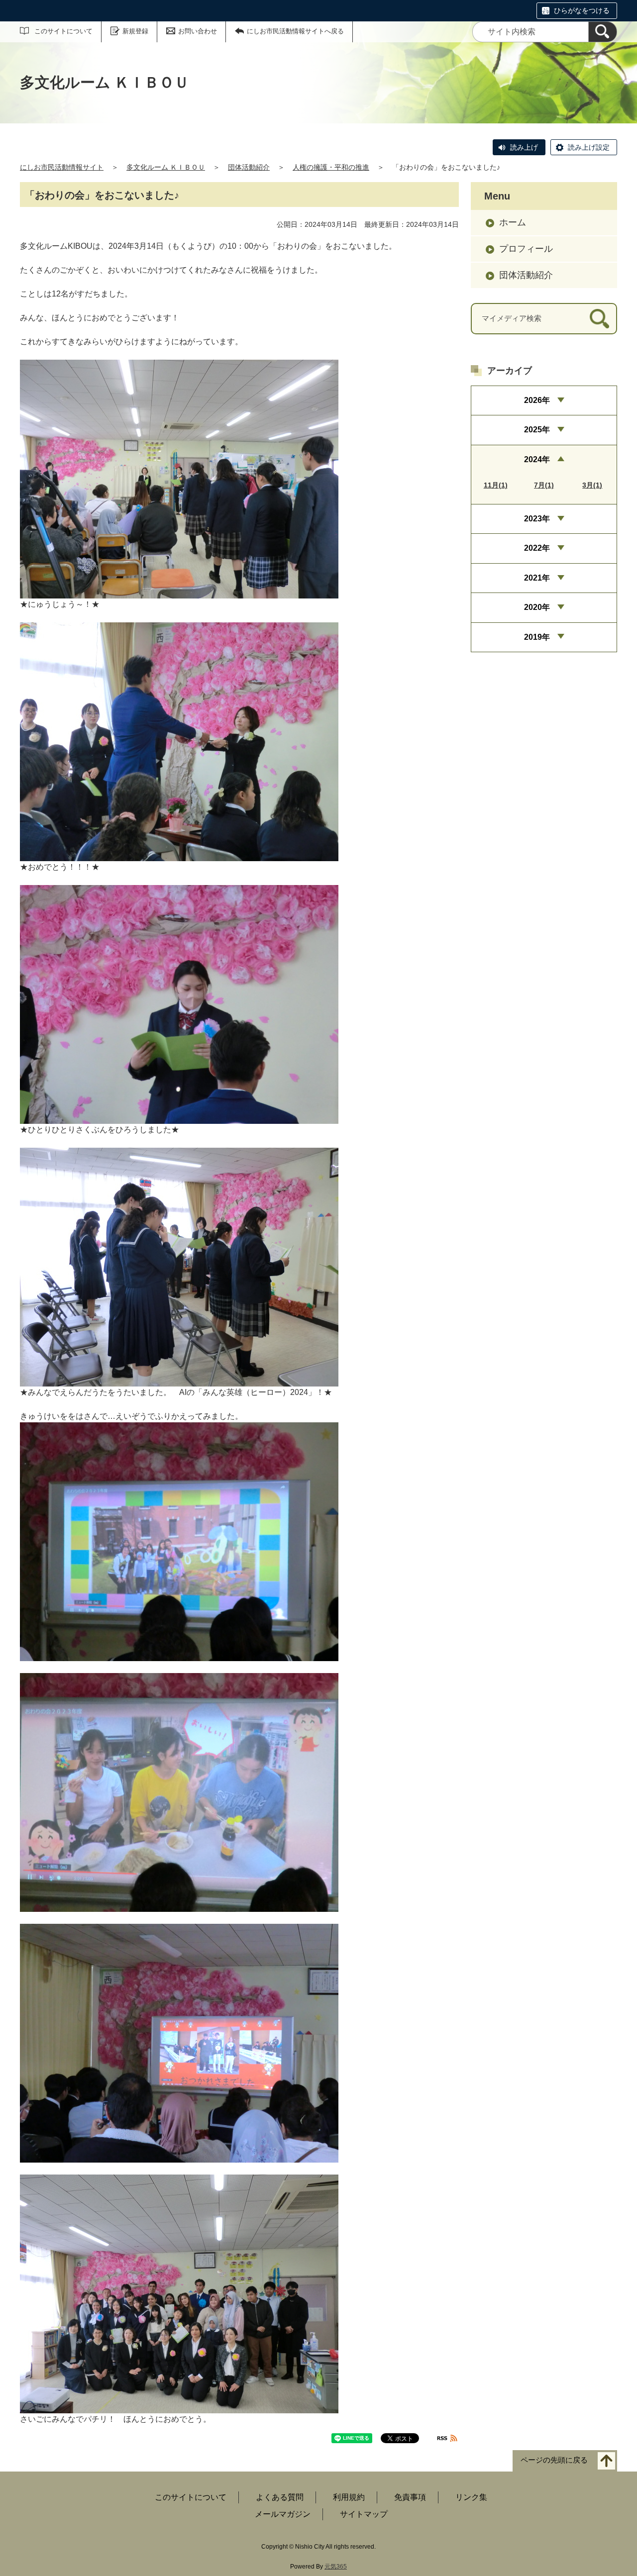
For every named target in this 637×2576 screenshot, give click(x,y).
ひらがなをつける (582, 10)
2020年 (537, 607)
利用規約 (349, 2497)
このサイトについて (63, 31)
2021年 (537, 578)
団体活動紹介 (249, 167)
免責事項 (410, 2497)
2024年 (537, 459)
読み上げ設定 (589, 147)
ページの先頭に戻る (554, 2460)
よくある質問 (280, 2497)
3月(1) (592, 485)
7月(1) (544, 485)
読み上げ (524, 147)
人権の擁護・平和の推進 (331, 167)
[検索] (603, 32)
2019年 (537, 637)
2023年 (537, 519)
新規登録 (135, 31)
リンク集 (471, 2497)
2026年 (537, 400)
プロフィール (526, 249)
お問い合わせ (198, 31)
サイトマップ (364, 2514)
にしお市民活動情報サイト (62, 167)
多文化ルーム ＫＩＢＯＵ (166, 167)
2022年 (537, 548)
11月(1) (496, 485)
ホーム (513, 222)
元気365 (336, 2567)
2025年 (537, 430)
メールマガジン (283, 2514)
